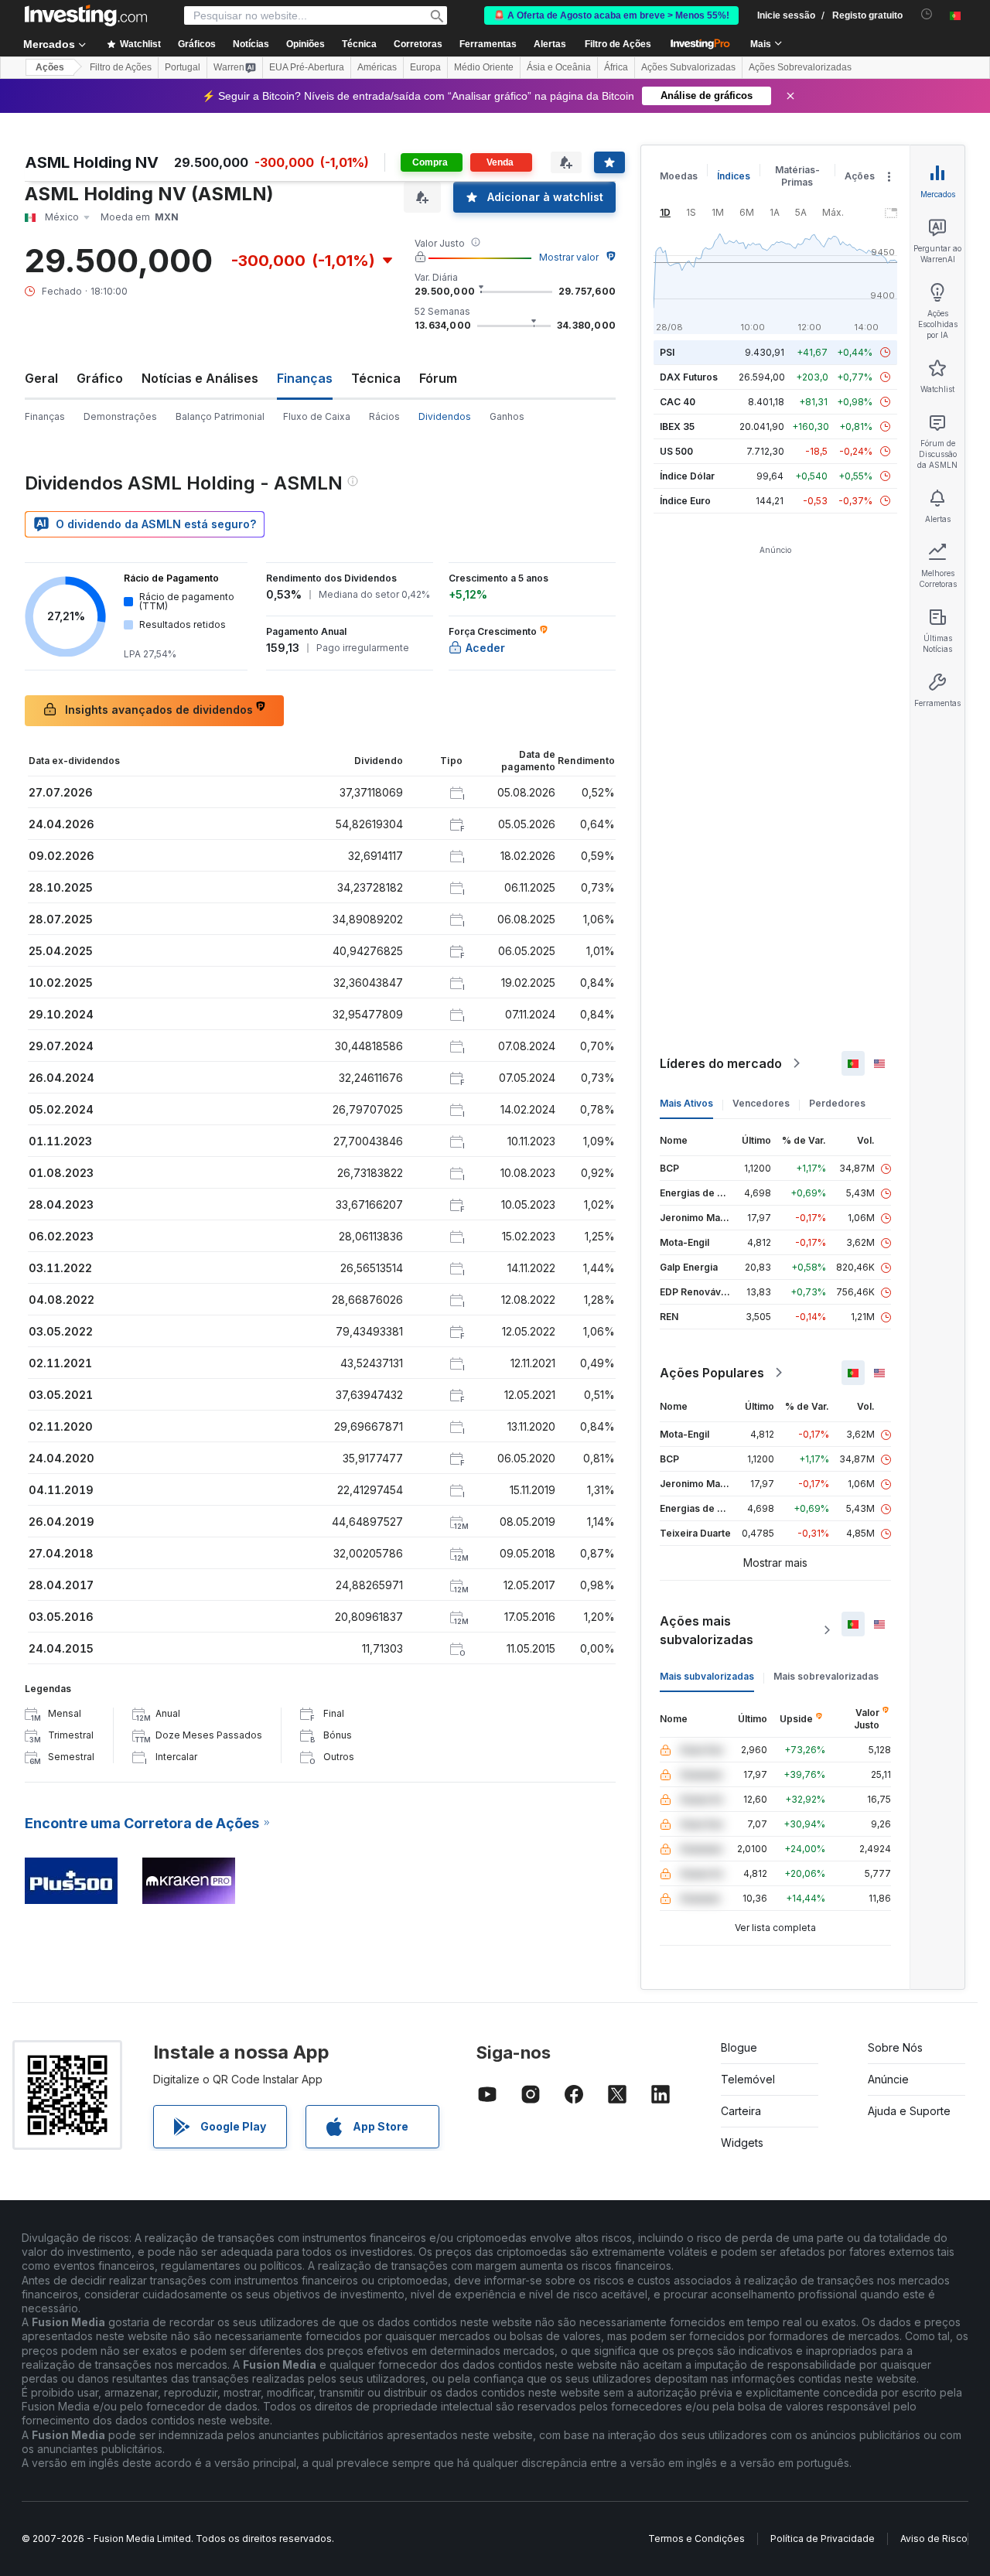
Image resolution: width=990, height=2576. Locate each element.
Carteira (741, 2111)
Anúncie (888, 2079)
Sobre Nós (895, 2047)
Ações (50, 67)
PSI (667, 352)
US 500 (676, 451)
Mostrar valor (569, 257)
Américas (377, 67)
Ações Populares (712, 1373)
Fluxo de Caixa (317, 416)
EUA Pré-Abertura (307, 67)
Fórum (438, 378)
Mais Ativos (686, 1103)
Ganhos (507, 416)
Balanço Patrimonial (220, 416)
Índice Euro (685, 501)
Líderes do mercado (721, 1063)
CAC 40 (678, 402)
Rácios (384, 416)
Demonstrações (120, 416)
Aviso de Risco (934, 2538)
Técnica (376, 378)
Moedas (679, 176)
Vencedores (761, 1103)
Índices (734, 176)
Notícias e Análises (200, 378)
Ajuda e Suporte (909, 2111)
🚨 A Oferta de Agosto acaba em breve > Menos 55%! (611, 15)
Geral (41, 378)
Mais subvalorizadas (707, 1676)
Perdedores (837, 1103)
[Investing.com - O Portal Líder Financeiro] (86, 15)
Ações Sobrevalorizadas (800, 67)
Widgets (742, 2143)
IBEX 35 (677, 426)
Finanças (45, 416)
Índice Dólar (687, 476)
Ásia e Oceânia (559, 67)
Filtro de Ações (618, 44)
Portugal (183, 67)
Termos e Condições (696, 2538)
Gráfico (100, 378)
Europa (425, 67)
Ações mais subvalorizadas (707, 1630)
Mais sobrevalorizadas (826, 1676)
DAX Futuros (689, 377)
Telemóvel (748, 2079)
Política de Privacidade (823, 2538)
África (616, 67)
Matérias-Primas (797, 176)
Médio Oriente (484, 67)
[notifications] (927, 14)
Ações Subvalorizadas (688, 67)
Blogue (739, 2047)
